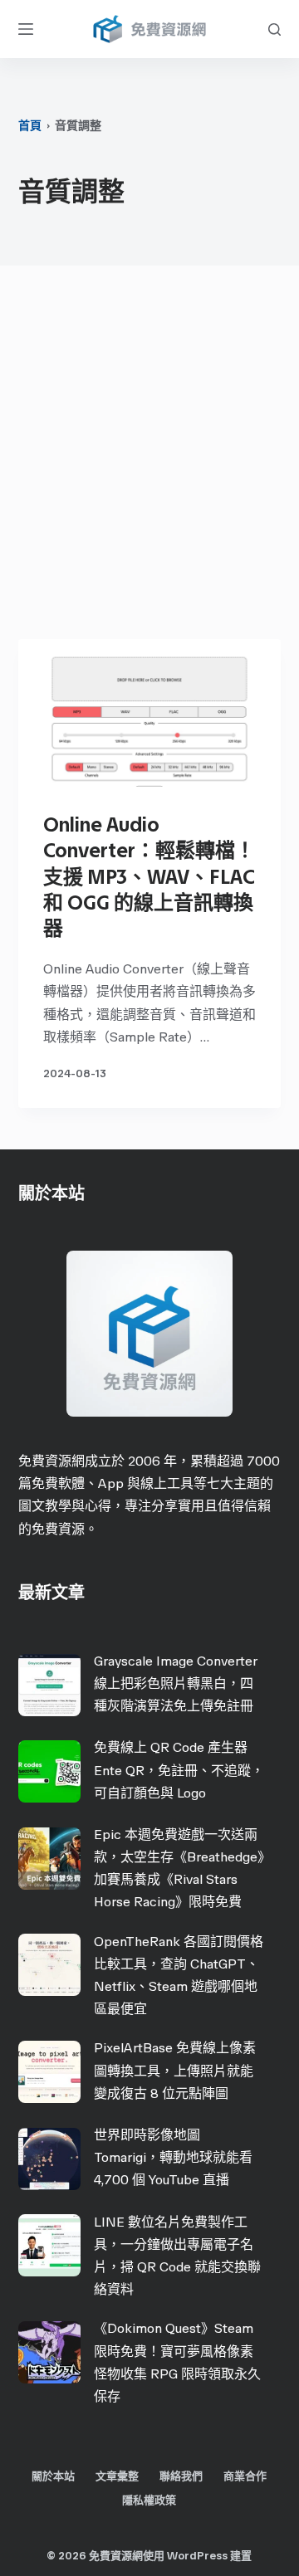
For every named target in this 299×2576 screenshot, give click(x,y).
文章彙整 (117, 2476)
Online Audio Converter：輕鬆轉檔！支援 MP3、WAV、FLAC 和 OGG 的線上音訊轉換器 (149, 876)
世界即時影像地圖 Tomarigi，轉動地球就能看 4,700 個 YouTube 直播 (173, 2157)
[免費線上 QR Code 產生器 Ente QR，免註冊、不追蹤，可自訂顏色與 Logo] (49, 1771)
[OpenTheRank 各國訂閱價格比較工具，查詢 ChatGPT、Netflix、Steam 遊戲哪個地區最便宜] (49, 1965)
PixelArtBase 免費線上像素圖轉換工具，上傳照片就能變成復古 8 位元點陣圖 (175, 2070)
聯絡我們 (181, 2476)
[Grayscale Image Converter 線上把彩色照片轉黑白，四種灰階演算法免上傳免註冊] (49, 1685)
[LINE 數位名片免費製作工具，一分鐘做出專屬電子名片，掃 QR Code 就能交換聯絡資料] (49, 2245)
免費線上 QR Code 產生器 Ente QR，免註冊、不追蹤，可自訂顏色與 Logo (179, 1770)
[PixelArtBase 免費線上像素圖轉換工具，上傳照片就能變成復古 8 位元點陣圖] (49, 2072)
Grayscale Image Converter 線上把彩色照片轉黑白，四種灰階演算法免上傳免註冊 (176, 1683)
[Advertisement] (149, 456)
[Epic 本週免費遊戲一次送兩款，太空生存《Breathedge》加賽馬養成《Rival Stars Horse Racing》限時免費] (49, 1859)
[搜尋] (274, 29)
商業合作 (245, 2476)
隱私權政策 (149, 2500)
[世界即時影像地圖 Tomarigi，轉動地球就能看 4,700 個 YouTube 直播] (49, 2159)
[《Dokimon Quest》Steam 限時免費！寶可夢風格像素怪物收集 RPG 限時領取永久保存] (49, 2352)
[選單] (26, 29)
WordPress (197, 2556)
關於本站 (53, 2476)
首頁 (30, 126)
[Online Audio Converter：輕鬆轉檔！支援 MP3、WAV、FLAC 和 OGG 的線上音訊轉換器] (150, 713)
